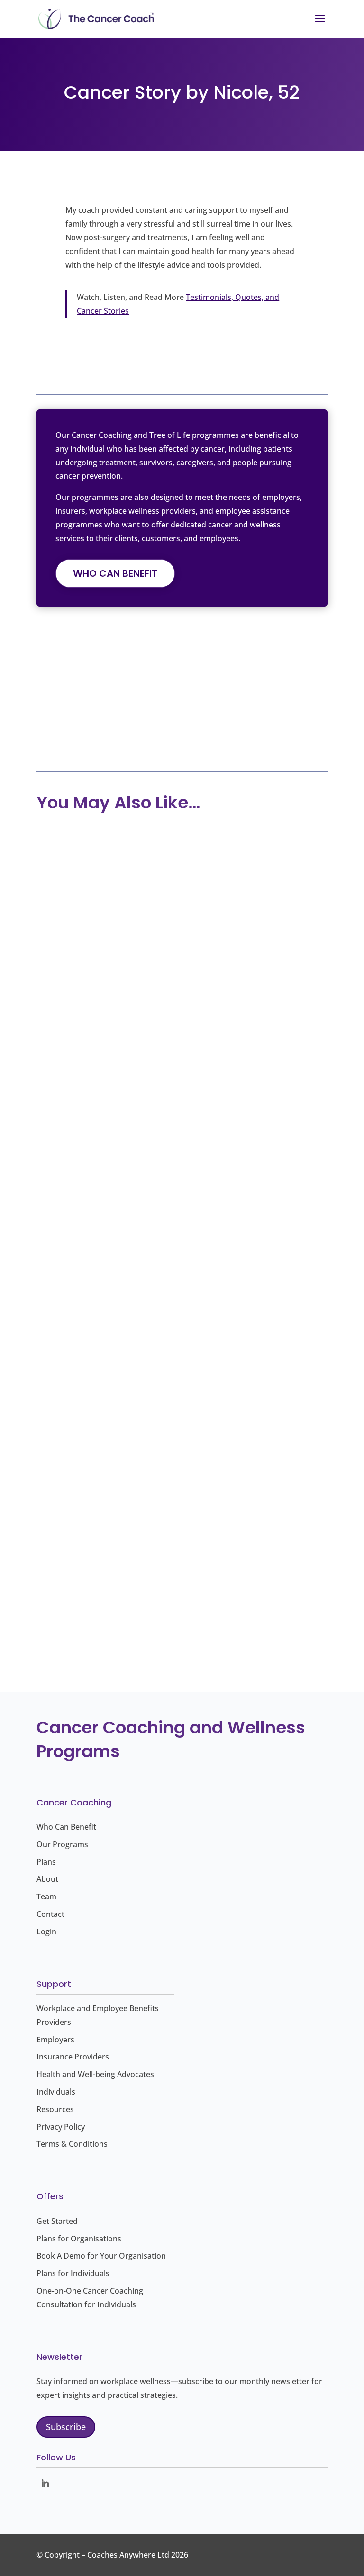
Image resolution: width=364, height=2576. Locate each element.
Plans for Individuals (73, 2273)
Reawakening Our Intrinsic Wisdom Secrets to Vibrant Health (163, 1328)
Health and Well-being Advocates (95, 2074)
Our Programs (62, 1844)
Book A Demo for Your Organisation (101, 2256)
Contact (50, 1914)
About (47, 1879)
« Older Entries (63, 1671)
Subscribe (66, 2427)
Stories (74, 739)
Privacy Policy (61, 2127)
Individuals (56, 2092)
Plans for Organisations (79, 2239)
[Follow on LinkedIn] (45, 2484)
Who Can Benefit (115, 573)
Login (46, 1932)
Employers (55, 2040)
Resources (55, 2109)
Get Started (57, 2221)
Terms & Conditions (72, 2144)
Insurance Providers (73, 2057)
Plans (46, 1862)
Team (46, 1896)
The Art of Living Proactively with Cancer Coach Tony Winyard (181, 1046)
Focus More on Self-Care (129, 1602)
